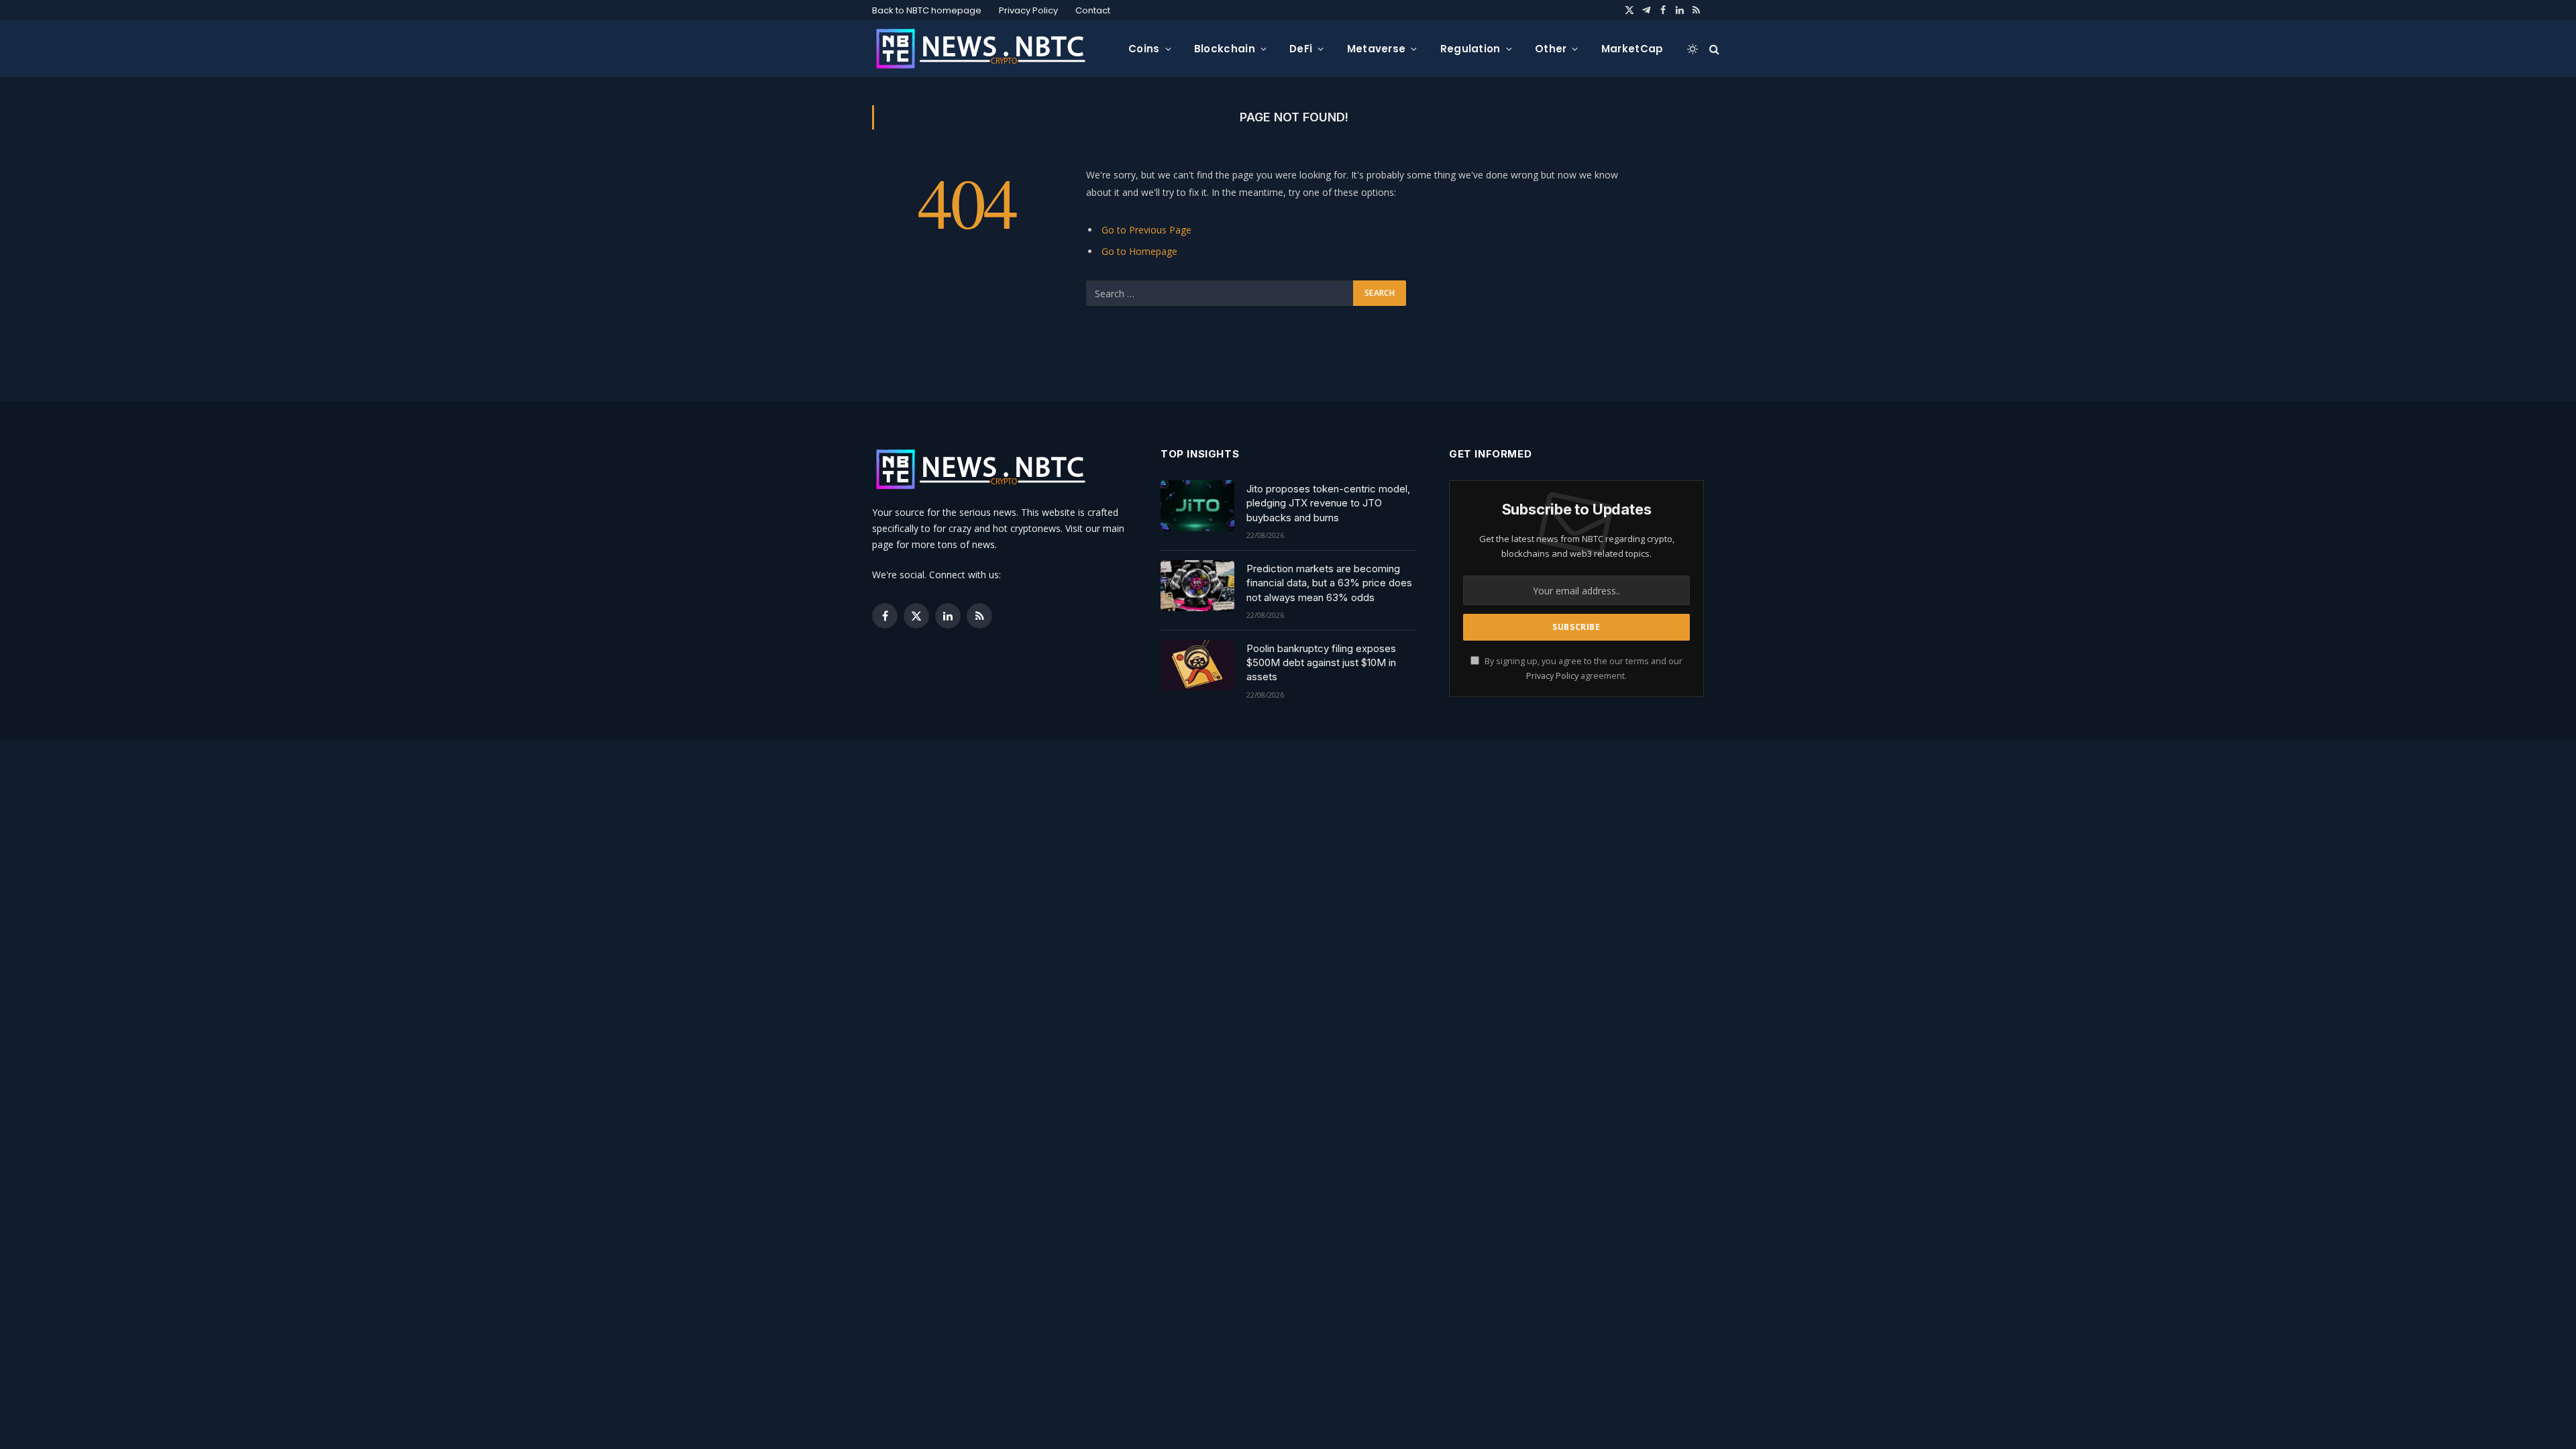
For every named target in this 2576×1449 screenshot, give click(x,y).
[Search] (1713, 49)
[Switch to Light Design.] (1693, 49)
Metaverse (1377, 49)
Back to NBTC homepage (927, 10)
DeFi (1301, 49)
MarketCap (1632, 49)
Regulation (1470, 49)
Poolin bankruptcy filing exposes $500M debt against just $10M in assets (1321, 663)
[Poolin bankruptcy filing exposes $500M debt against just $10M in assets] (1197, 665)
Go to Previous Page (1146, 230)
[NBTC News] (989, 49)
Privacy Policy (1028, 10)
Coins (1144, 49)
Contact (1093, 10)
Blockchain (1225, 49)
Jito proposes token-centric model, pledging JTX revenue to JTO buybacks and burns (1328, 503)
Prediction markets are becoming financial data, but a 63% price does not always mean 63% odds (1329, 583)
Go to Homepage (1139, 251)
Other (1551, 49)
